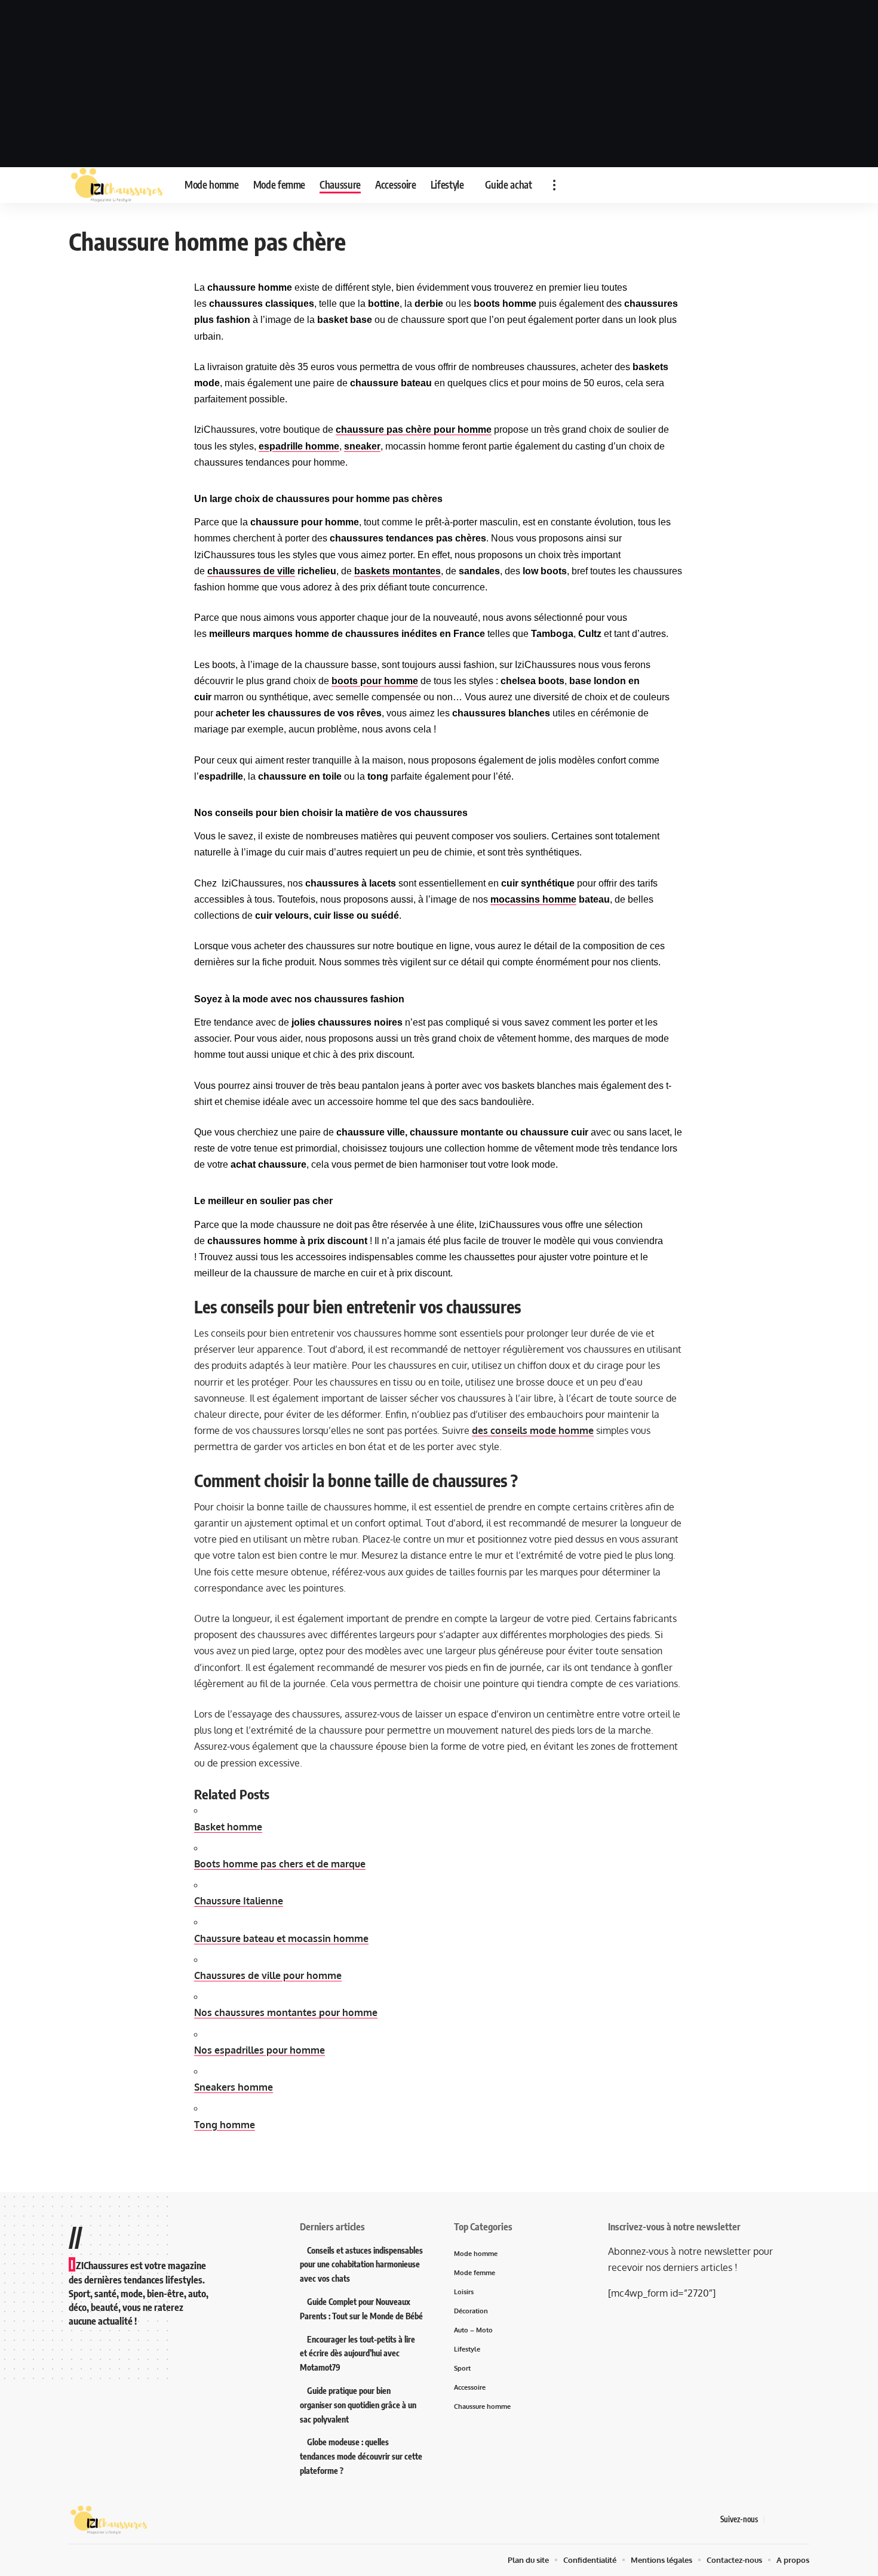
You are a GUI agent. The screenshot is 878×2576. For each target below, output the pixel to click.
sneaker (362, 446)
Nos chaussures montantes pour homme (286, 2012)
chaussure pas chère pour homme (414, 430)
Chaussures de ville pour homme (268, 1975)
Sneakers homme (234, 2087)
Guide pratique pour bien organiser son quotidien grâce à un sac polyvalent (358, 2405)
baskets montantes (397, 571)
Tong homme (225, 2125)
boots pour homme (375, 681)
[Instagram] (803, 2520)
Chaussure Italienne (239, 1901)
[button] (554, 185)
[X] (788, 2520)
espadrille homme (299, 446)
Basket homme (228, 1827)
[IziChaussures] (117, 185)
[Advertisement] (439, 84)
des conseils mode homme (533, 1430)
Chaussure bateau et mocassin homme (281, 1938)
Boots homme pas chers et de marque (280, 1864)
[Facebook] (774, 2520)
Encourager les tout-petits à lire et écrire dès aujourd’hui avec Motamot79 (357, 2354)
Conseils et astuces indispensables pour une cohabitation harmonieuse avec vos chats (361, 2265)
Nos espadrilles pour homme (260, 2050)
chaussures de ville (251, 571)
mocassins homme (533, 899)
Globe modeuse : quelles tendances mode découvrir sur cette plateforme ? (361, 2456)
